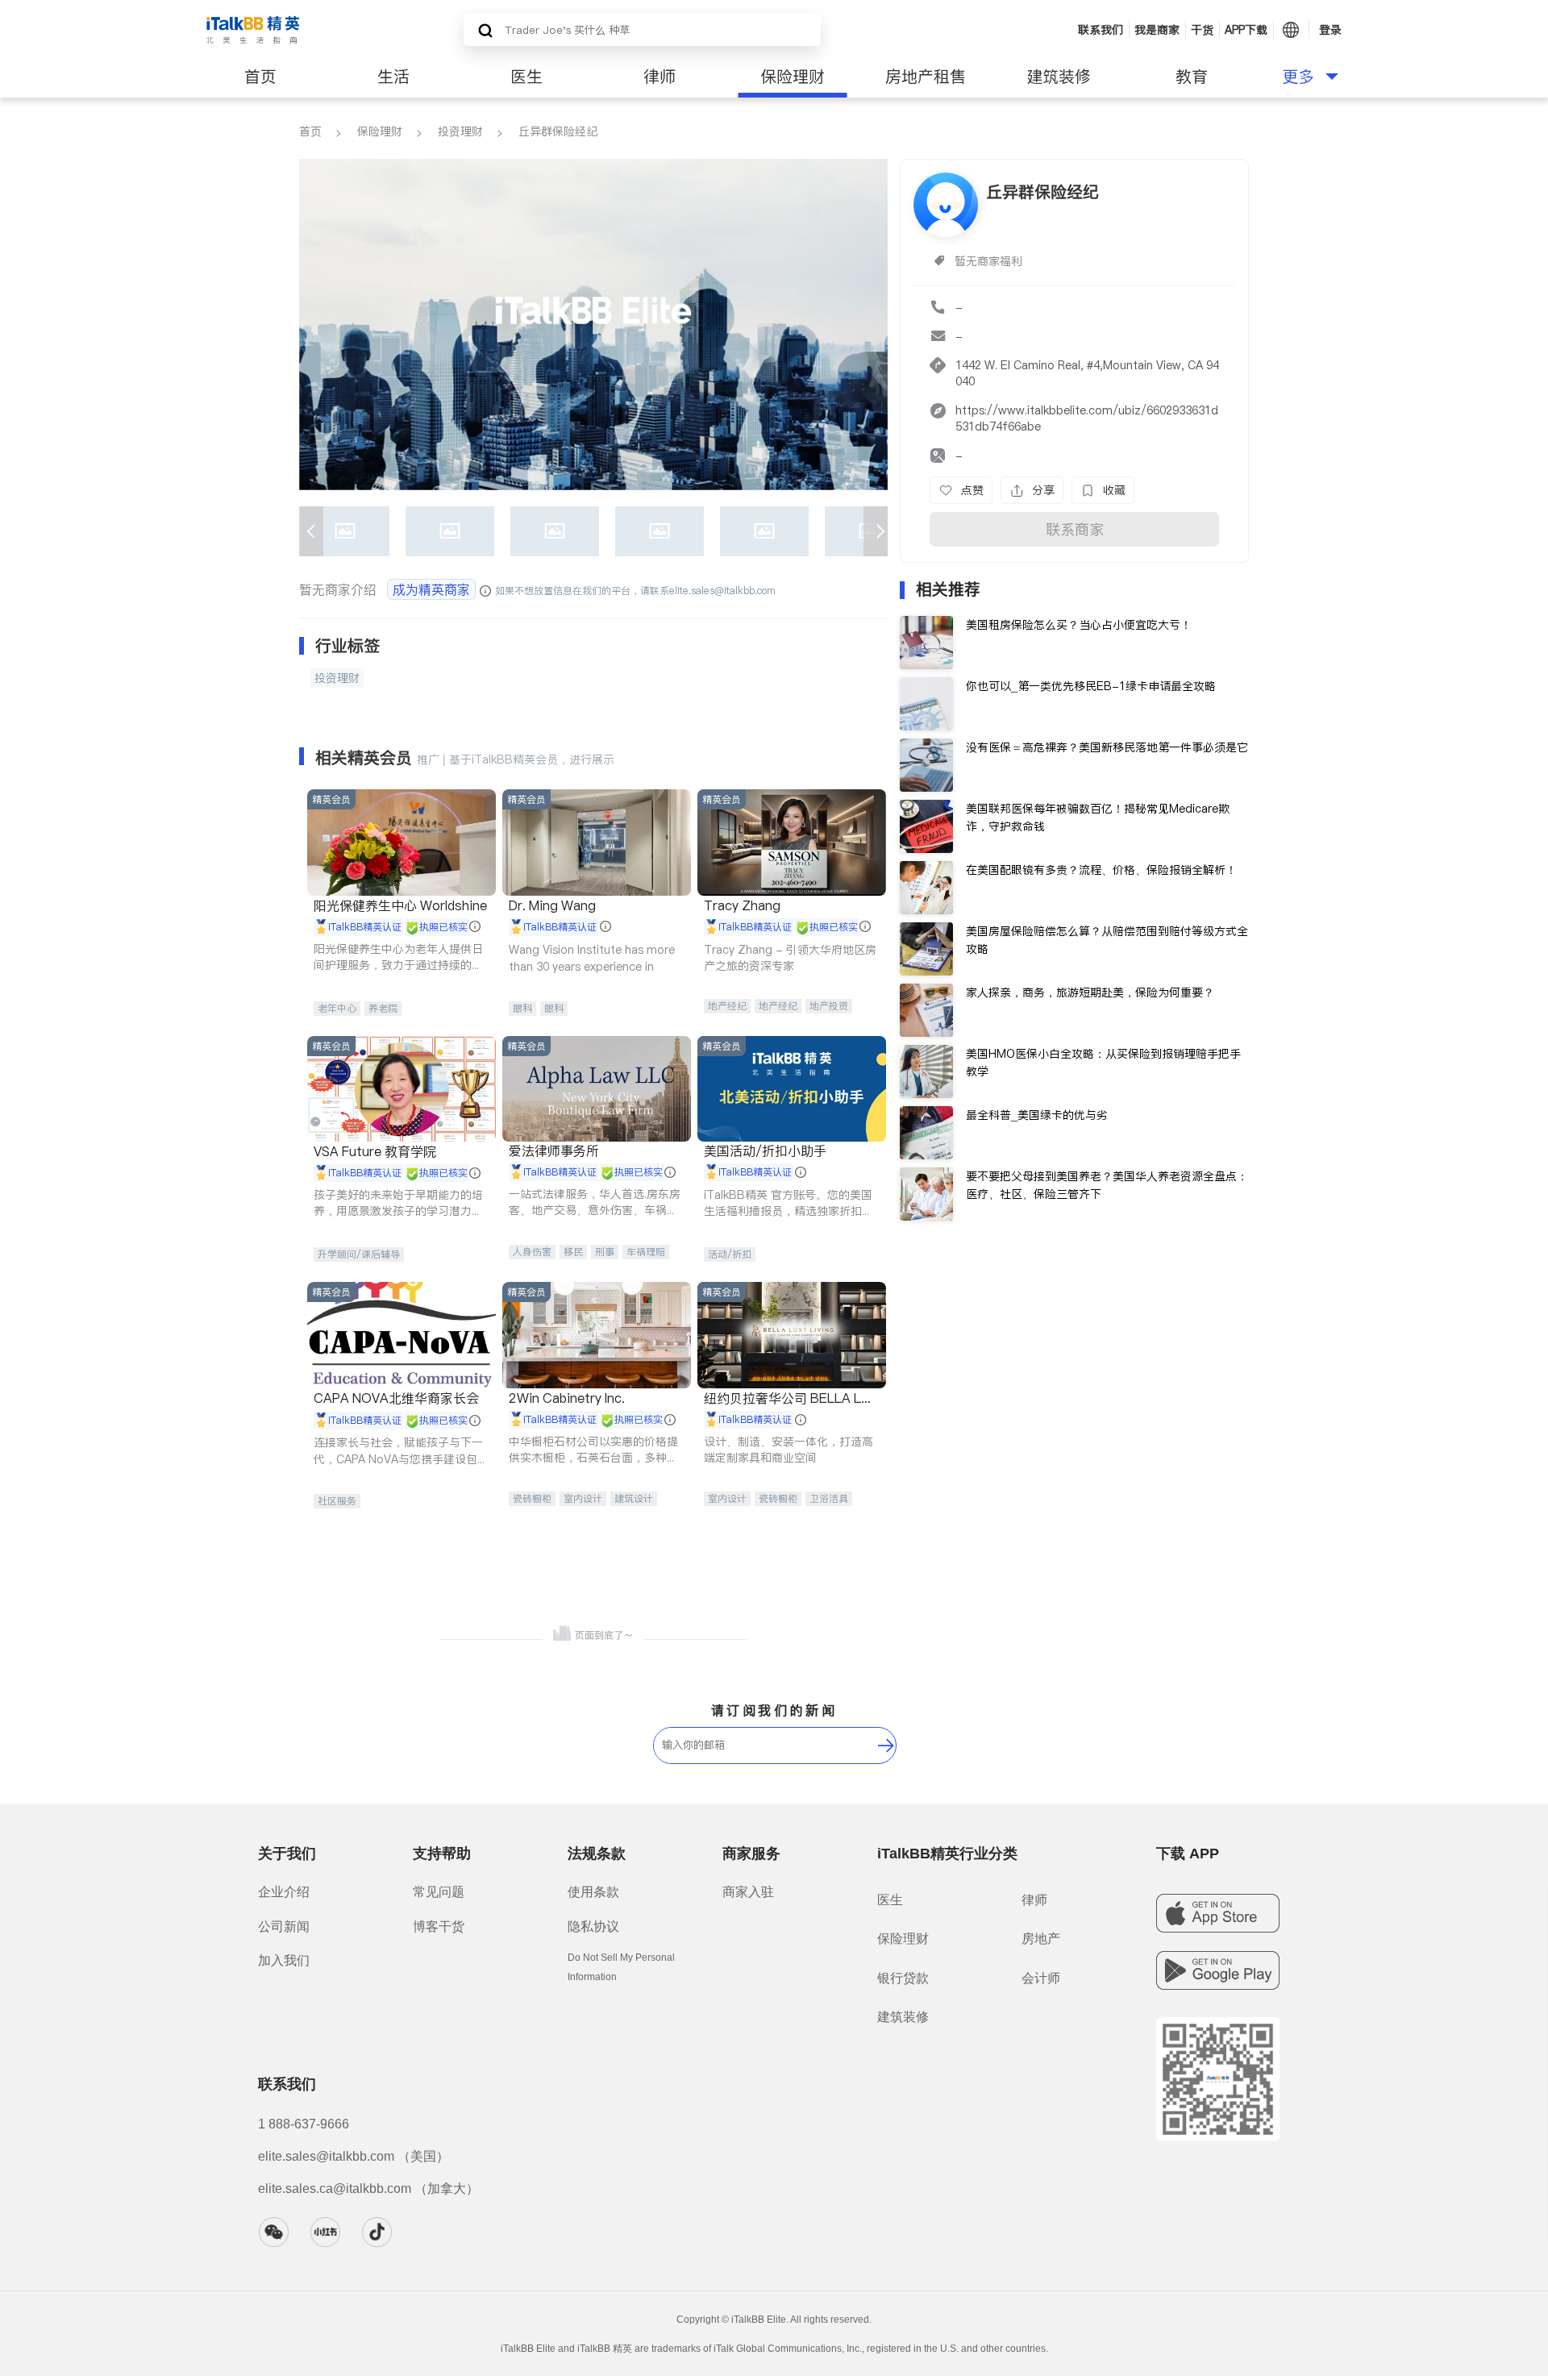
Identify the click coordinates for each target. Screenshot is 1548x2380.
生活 (393, 77)
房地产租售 (926, 77)
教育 (1192, 77)
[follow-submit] (886, 1745)
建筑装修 (1059, 77)
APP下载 (1246, 30)
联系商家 (1075, 529)
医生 (526, 77)
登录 (1330, 30)
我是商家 (1157, 30)
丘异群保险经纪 (558, 131)
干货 (1202, 30)
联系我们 (1101, 30)
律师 (660, 77)
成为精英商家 (431, 589)
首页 (260, 77)
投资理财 (460, 131)
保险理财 (793, 77)
